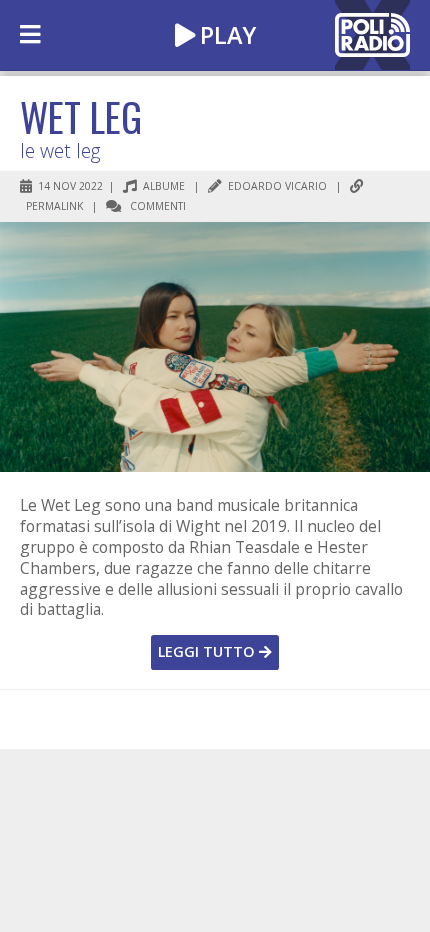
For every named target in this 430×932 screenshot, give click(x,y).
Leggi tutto (208, 651)
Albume (162, 186)
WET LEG (81, 116)
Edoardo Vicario (276, 186)
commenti (156, 206)
